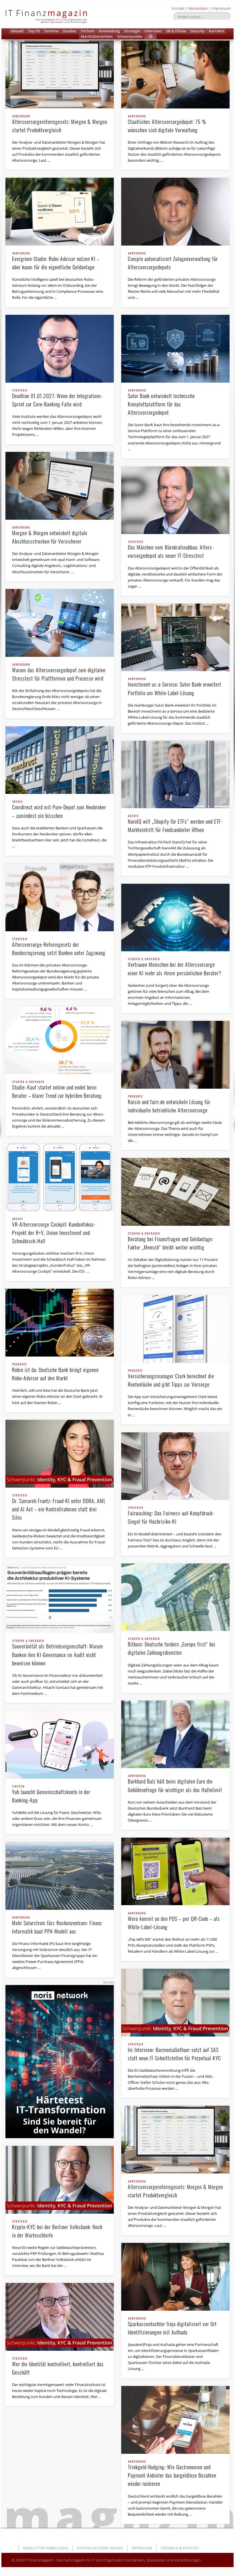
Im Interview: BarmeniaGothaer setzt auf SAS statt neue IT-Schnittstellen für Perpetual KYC (174, 2052)
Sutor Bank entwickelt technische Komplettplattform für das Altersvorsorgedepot (161, 403)
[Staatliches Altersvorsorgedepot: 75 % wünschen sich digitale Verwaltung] (175, 75)
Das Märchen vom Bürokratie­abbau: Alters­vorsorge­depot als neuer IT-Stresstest (171, 550)
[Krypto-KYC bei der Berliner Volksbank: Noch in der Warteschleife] (60, 2180)
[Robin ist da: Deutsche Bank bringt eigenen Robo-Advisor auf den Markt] (60, 1323)
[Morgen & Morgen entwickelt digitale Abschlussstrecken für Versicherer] (60, 486)
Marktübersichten (97, 36)
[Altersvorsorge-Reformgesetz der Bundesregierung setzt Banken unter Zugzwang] (60, 897)
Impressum (221, 8)
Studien (69, 31)
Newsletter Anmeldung (45, 2548)
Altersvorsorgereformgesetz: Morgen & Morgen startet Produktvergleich (60, 124)
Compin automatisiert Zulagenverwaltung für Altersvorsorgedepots (173, 261)
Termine (51, 31)
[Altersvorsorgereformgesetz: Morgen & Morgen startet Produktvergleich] (60, 75)
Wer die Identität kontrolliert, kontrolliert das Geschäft (58, 2367)
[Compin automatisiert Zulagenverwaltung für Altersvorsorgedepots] (175, 212)
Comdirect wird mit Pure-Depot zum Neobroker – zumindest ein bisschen (59, 810)
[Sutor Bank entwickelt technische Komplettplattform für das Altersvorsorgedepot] (175, 349)
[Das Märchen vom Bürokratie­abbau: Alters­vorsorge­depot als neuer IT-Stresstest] (175, 500)
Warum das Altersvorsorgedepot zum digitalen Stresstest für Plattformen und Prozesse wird (59, 673)
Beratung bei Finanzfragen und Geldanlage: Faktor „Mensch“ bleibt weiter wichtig (171, 1242)
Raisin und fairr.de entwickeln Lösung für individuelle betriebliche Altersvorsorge (169, 1105)
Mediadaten (198, 8)
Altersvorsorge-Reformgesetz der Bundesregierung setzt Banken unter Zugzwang (59, 947)
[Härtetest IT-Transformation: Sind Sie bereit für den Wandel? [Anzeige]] (60, 2062)
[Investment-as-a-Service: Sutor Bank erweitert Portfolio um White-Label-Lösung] (175, 637)
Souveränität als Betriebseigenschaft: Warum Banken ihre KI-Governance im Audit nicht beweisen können (58, 1653)
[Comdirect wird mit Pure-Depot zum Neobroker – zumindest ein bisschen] (60, 760)
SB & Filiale (176, 31)
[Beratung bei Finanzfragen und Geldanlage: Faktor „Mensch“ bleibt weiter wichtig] (175, 1192)
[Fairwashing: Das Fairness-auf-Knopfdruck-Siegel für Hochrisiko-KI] (175, 1466)
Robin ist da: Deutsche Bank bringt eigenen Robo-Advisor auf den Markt (55, 1372)
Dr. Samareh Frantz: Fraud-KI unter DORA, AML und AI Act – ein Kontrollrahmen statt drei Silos (59, 1508)
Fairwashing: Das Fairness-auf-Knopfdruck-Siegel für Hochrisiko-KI (171, 1516)
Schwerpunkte (130, 36)
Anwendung (109, 31)
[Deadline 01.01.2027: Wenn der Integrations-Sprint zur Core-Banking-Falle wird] (60, 349)
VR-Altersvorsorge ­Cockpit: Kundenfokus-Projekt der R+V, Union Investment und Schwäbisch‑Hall (54, 1231)
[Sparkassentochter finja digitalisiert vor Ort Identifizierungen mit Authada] (175, 2277)
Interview (153, 31)
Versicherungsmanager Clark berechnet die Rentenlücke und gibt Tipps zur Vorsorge (171, 1379)
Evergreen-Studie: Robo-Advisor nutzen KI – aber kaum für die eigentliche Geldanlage (56, 261)
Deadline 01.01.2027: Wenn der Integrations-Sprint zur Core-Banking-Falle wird (57, 399)
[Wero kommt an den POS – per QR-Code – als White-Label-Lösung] (175, 1872)
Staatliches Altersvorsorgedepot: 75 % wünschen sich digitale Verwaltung (167, 124)
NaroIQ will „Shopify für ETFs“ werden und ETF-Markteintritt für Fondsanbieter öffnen (175, 824)
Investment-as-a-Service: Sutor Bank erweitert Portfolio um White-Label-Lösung (175, 687)
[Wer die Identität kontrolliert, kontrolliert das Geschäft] (60, 2317)
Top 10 (34, 31)
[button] (150, 36)
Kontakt (178, 8)
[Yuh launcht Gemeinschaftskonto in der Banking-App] (60, 1745)
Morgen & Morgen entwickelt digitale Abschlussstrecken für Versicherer (50, 536)
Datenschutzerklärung (100, 2548)
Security (197, 31)
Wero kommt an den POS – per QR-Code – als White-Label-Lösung (174, 1921)
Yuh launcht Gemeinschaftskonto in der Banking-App (51, 1795)
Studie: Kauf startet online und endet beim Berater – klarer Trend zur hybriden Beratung (57, 1090)
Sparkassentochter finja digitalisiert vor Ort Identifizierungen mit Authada (172, 2327)
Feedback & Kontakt (180, 2548)
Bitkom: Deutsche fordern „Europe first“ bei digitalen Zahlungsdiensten (172, 1647)
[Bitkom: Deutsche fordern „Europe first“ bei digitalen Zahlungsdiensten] (175, 1597)
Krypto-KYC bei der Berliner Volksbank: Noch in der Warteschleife (57, 2230)
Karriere (216, 31)
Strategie (132, 31)
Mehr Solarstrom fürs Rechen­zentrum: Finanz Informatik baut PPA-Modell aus (57, 1926)
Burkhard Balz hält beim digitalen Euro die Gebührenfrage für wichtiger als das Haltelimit (175, 1784)
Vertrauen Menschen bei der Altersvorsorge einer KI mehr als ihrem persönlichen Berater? (175, 967)
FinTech (88, 31)
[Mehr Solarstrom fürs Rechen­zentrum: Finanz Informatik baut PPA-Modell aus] (60, 1876)
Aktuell (17, 31)
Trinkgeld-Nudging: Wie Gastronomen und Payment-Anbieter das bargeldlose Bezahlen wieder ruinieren (172, 2474)
